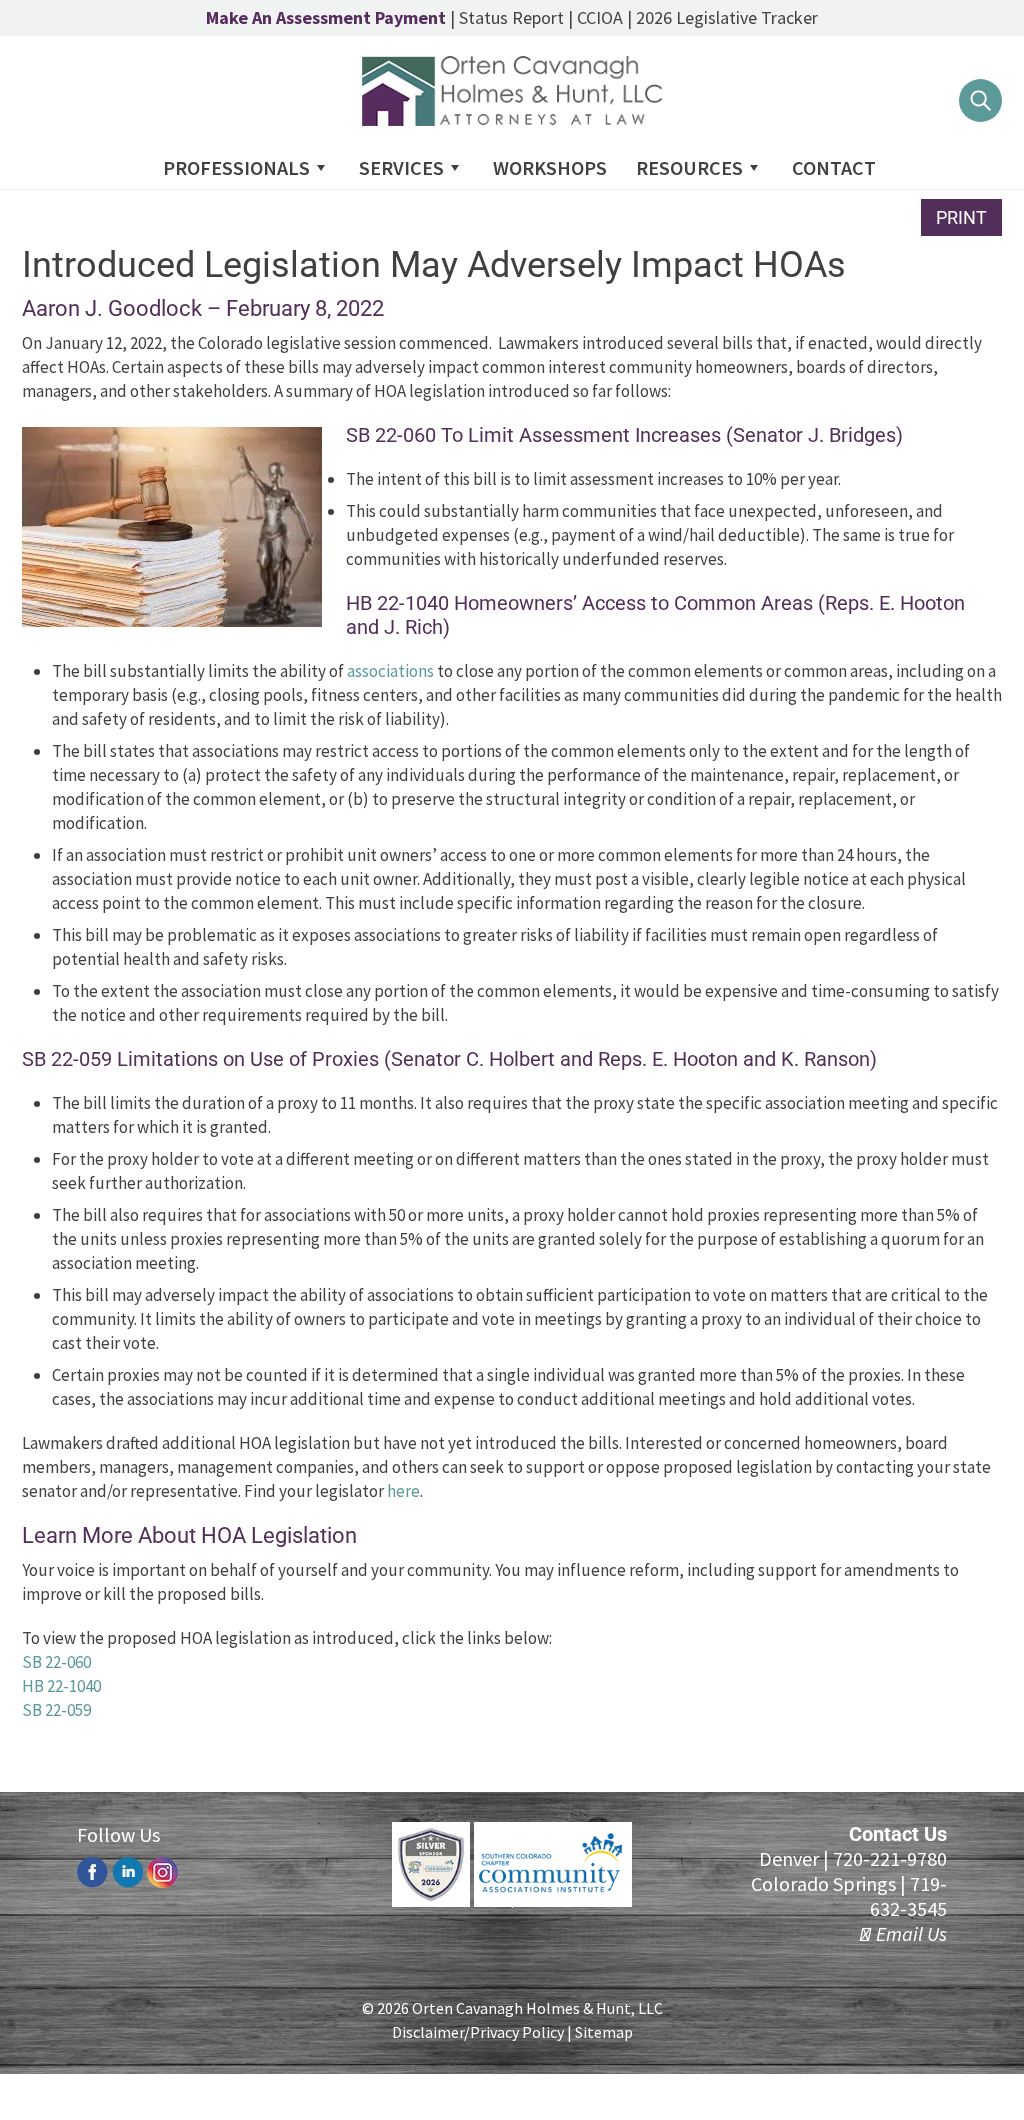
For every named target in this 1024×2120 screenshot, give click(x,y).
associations (390, 671)
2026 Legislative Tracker (727, 17)
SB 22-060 (56, 1662)
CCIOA (600, 17)
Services (401, 167)
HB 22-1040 (61, 1686)
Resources (689, 167)
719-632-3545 (908, 1896)
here (403, 1491)
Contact (834, 167)
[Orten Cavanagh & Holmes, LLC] (512, 120)
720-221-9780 (890, 1858)
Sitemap (604, 2032)
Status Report (511, 17)
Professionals (236, 167)
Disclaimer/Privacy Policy (478, 2032)
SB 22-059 (56, 1710)
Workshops (550, 167)
